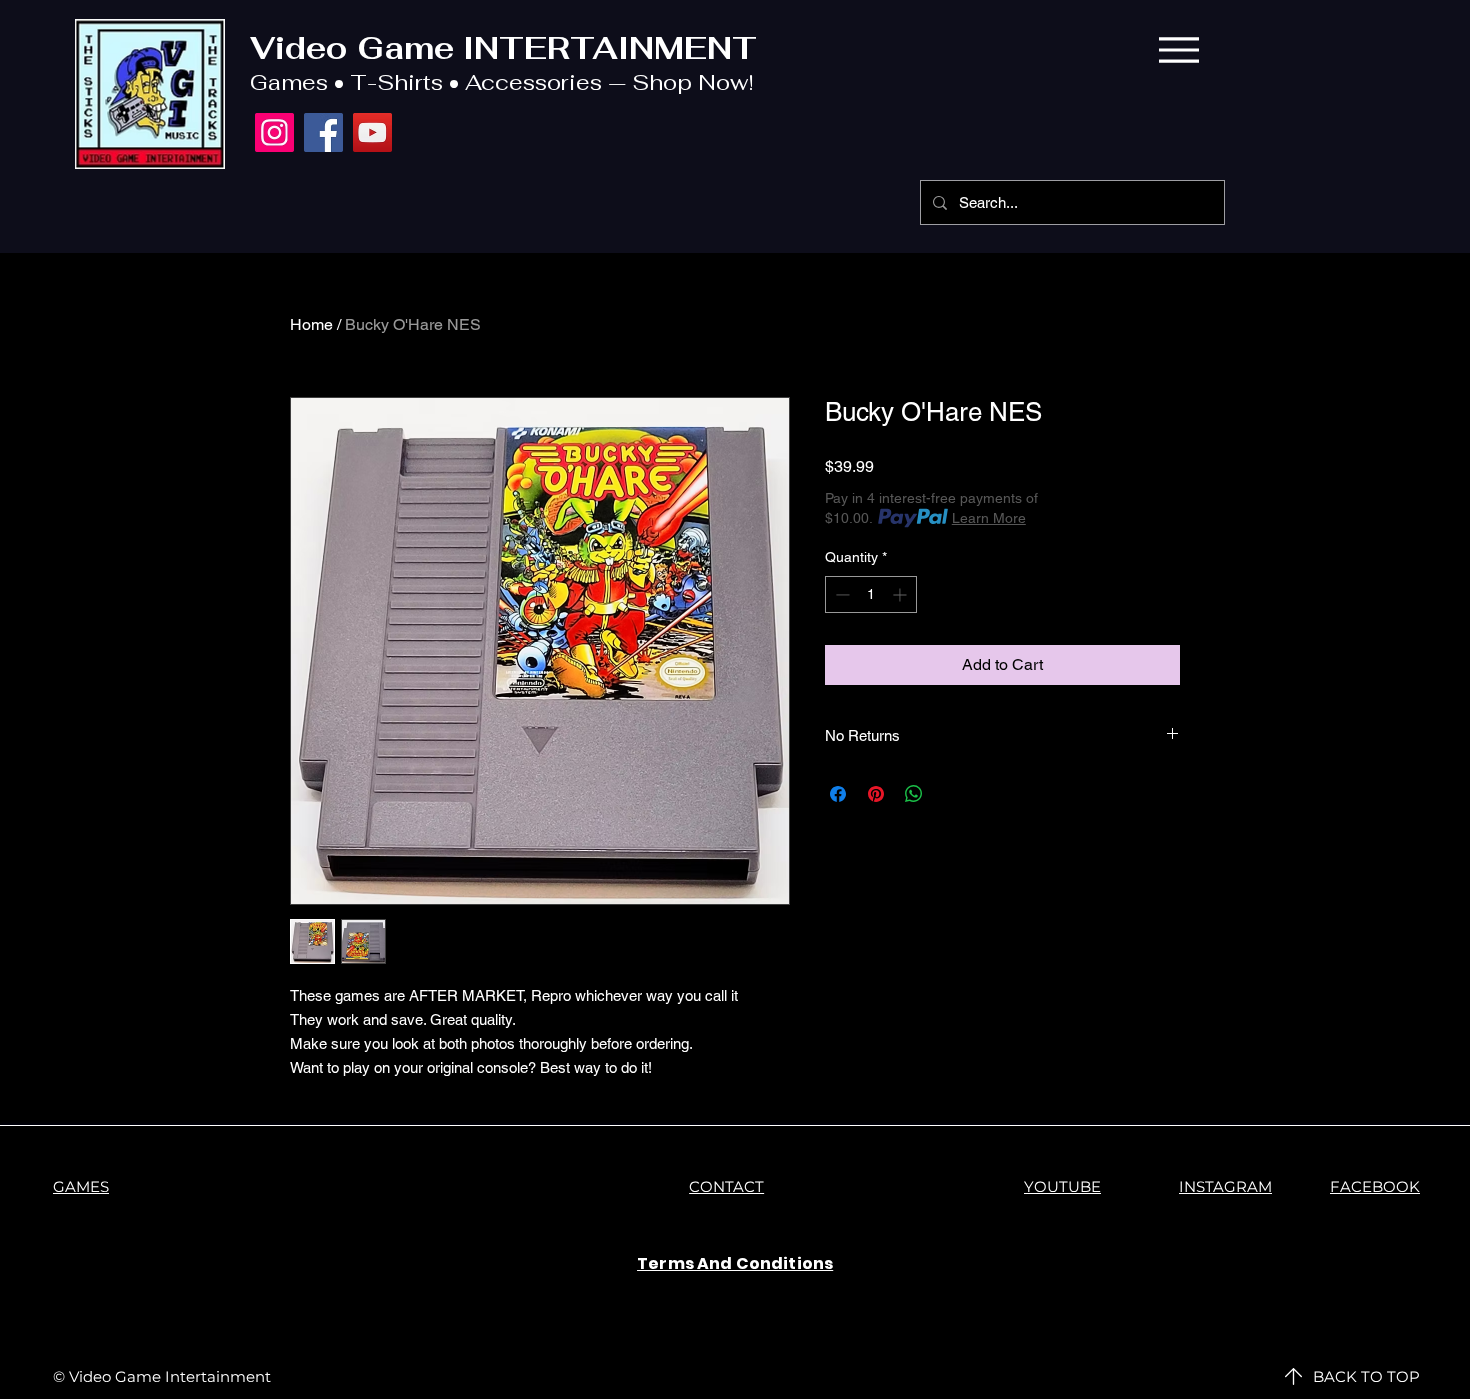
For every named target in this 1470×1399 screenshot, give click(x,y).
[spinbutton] (871, 594)
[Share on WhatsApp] (914, 794)
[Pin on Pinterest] (876, 794)
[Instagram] (274, 132)
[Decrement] (840, 594)
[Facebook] (323, 132)
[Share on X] (952, 794)
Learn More (989, 518)
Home (311, 324)
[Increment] (901, 594)
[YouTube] (372, 132)
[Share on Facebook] (838, 794)
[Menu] (1178, 49)
